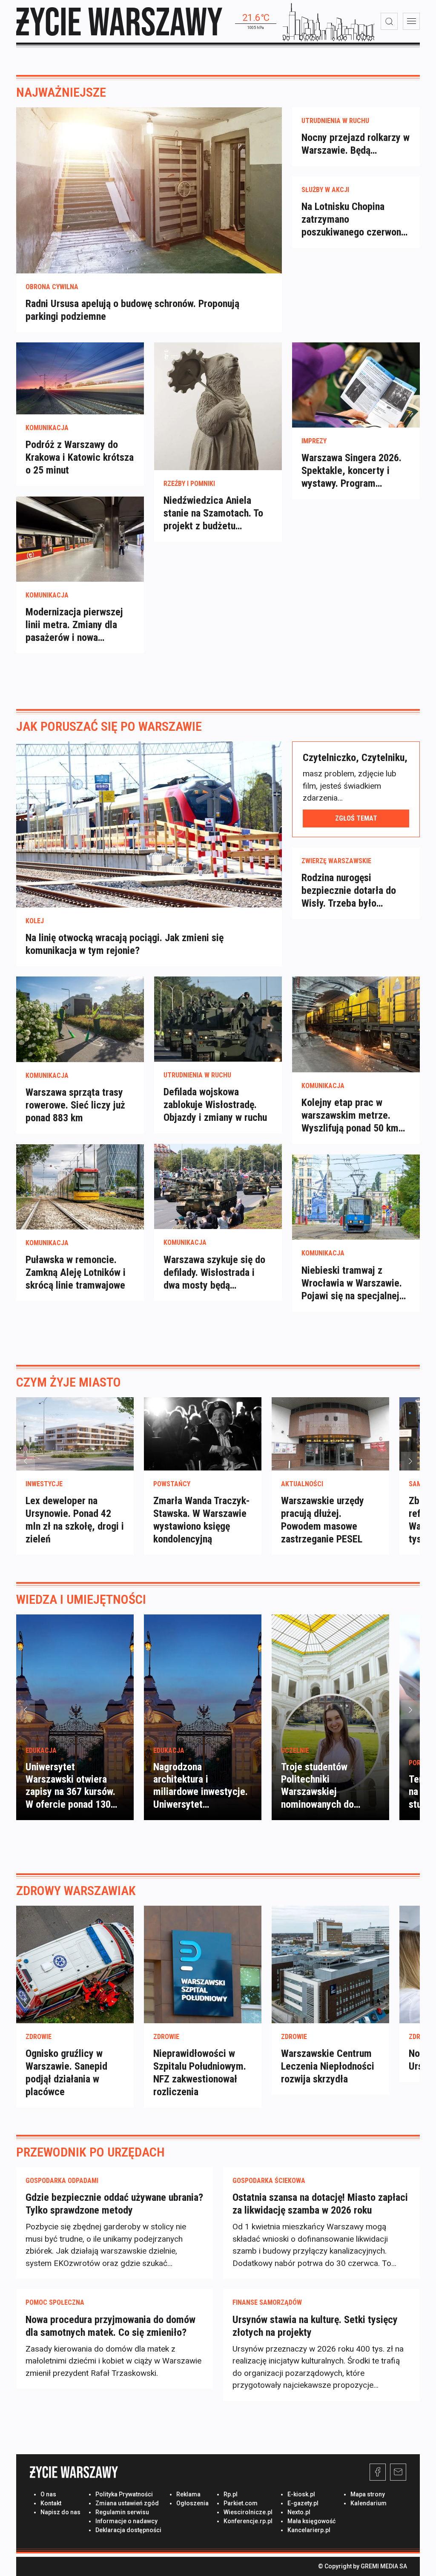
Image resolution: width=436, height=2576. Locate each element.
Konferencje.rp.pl (248, 2521)
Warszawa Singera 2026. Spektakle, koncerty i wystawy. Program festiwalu (351, 471)
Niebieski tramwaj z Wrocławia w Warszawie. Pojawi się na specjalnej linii (352, 1283)
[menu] (411, 21)
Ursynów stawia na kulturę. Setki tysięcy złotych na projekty (315, 2326)
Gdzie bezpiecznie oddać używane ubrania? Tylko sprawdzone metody (114, 2204)
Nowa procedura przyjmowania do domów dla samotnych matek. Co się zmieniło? (110, 2326)
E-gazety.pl (303, 2503)
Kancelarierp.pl (309, 2530)
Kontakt (51, 2503)
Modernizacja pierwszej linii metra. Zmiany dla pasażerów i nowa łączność (74, 625)
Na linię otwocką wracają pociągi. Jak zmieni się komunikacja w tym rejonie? (125, 944)
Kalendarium (369, 2503)
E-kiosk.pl (301, 2494)
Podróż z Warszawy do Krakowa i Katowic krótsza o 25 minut (80, 457)
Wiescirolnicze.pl (248, 2512)
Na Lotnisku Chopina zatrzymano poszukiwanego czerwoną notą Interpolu (354, 220)
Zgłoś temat (356, 818)
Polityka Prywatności (124, 2494)
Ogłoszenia (192, 2503)
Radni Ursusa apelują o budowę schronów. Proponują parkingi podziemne (132, 310)
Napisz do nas (60, 2512)
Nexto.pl (299, 2512)
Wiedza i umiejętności (81, 1599)
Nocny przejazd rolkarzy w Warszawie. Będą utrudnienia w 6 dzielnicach (356, 144)
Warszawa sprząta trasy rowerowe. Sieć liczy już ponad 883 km (75, 1105)
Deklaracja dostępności (128, 2530)
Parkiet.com (241, 2503)
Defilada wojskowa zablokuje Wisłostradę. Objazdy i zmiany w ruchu (215, 1105)
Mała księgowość (311, 2521)
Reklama (188, 2494)
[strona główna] (119, 22)
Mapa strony (368, 2494)
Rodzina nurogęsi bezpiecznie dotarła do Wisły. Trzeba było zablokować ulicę (349, 891)
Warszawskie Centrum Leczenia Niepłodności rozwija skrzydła (328, 2066)
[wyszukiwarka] (389, 21)
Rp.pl (231, 2494)
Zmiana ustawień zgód (127, 2503)
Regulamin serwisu (122, 2512)
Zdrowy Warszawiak (76, 1891)
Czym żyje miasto (69, 1382)
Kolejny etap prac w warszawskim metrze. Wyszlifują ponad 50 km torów (350, 1116)
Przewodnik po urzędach (90, 2152)
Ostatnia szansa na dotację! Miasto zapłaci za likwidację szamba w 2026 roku (320, 2204)
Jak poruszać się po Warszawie (109, 726)
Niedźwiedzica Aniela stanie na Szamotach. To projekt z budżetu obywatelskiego (213, 513)
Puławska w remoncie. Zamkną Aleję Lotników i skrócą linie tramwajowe (76, 1272)
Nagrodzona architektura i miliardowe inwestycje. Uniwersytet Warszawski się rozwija (201, 1792)
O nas (48, 2494)
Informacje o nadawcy (126, 2521)
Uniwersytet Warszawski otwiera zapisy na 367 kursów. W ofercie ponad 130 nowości (70, 1792)
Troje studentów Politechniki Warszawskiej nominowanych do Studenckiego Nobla (322, 1792)
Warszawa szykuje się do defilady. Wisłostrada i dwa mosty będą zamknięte (214, 1273)
